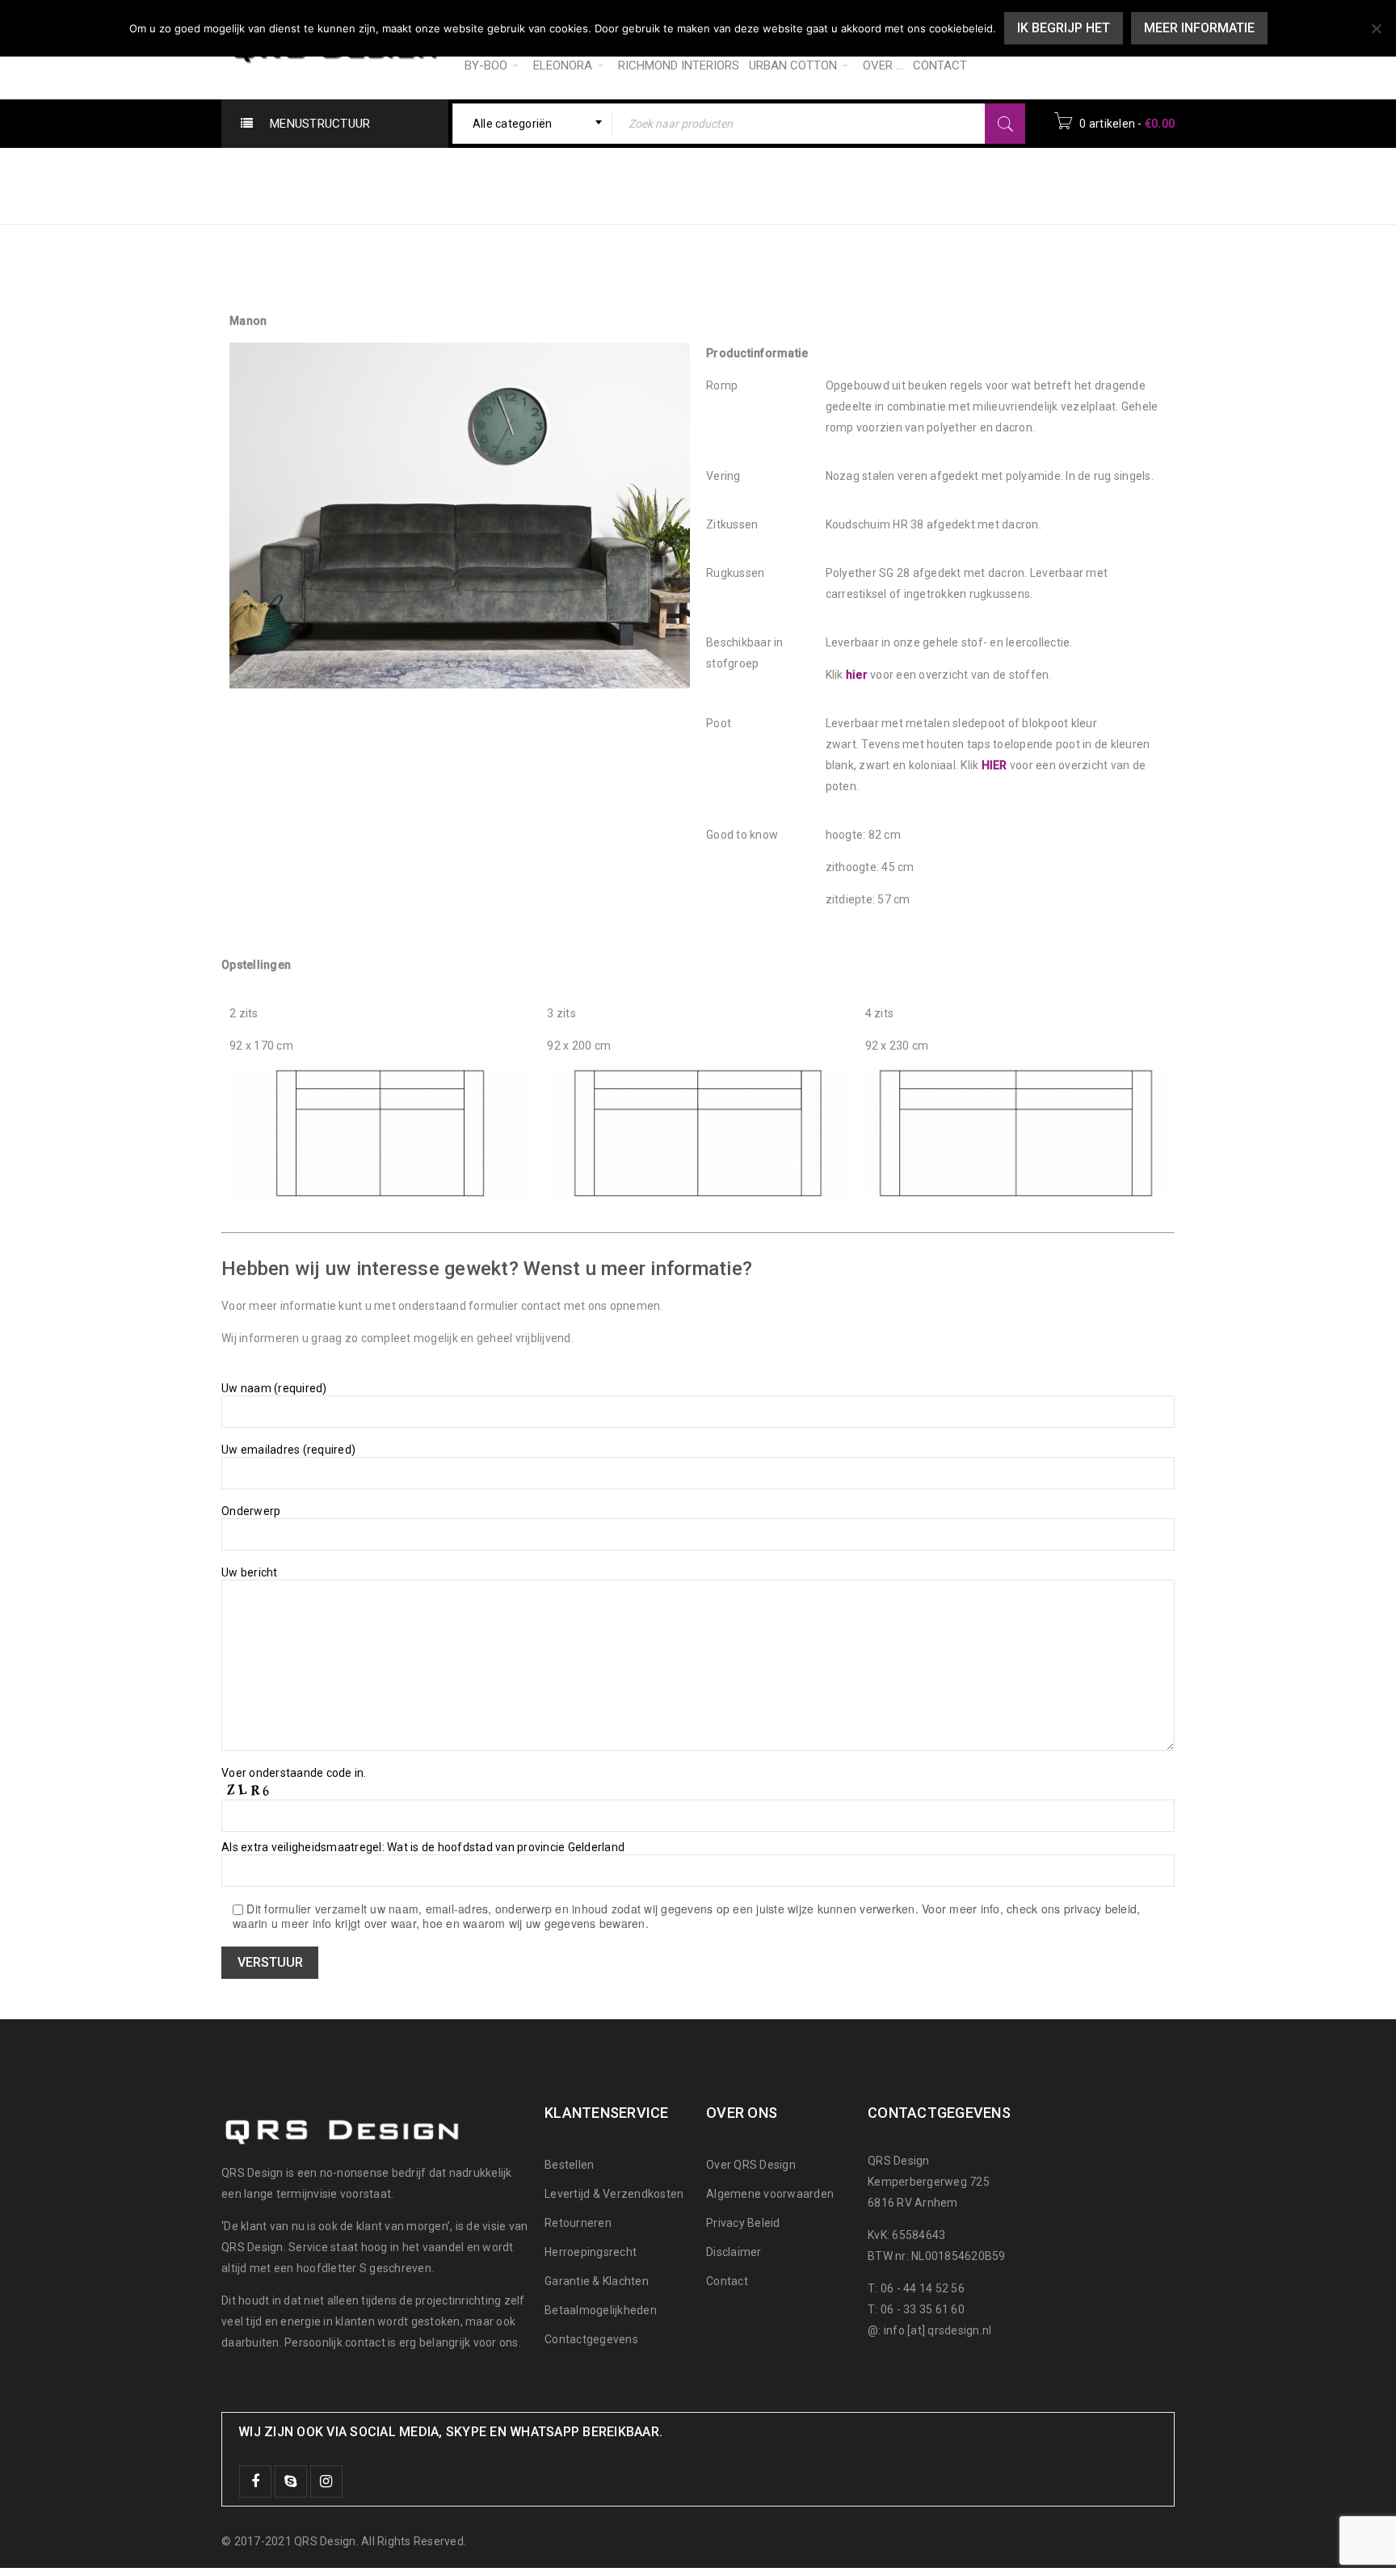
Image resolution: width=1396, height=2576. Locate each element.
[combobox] (533, 124)
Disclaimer (734, 2252)
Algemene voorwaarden (770, 2194)
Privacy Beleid (743, 2223)
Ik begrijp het (1064, 28)
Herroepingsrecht (591, 2252)
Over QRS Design (751, 2165)
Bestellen (569, 2165)
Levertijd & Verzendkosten (614, 2194)
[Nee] (1376, 28)
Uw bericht (250, 1572)
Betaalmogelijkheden (601, 2310)
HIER (994, 765)
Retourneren (578, 2223)
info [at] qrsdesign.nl (938, 2330)
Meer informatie (1199, 28)
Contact (727, 2281)
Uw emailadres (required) (288, 1450)
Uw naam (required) (274, 1388)
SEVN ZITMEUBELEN (1083, 175)
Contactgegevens (591, 2339)
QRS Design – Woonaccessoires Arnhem (852, 175)
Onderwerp (251, 1511)
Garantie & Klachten (597, 2281)
